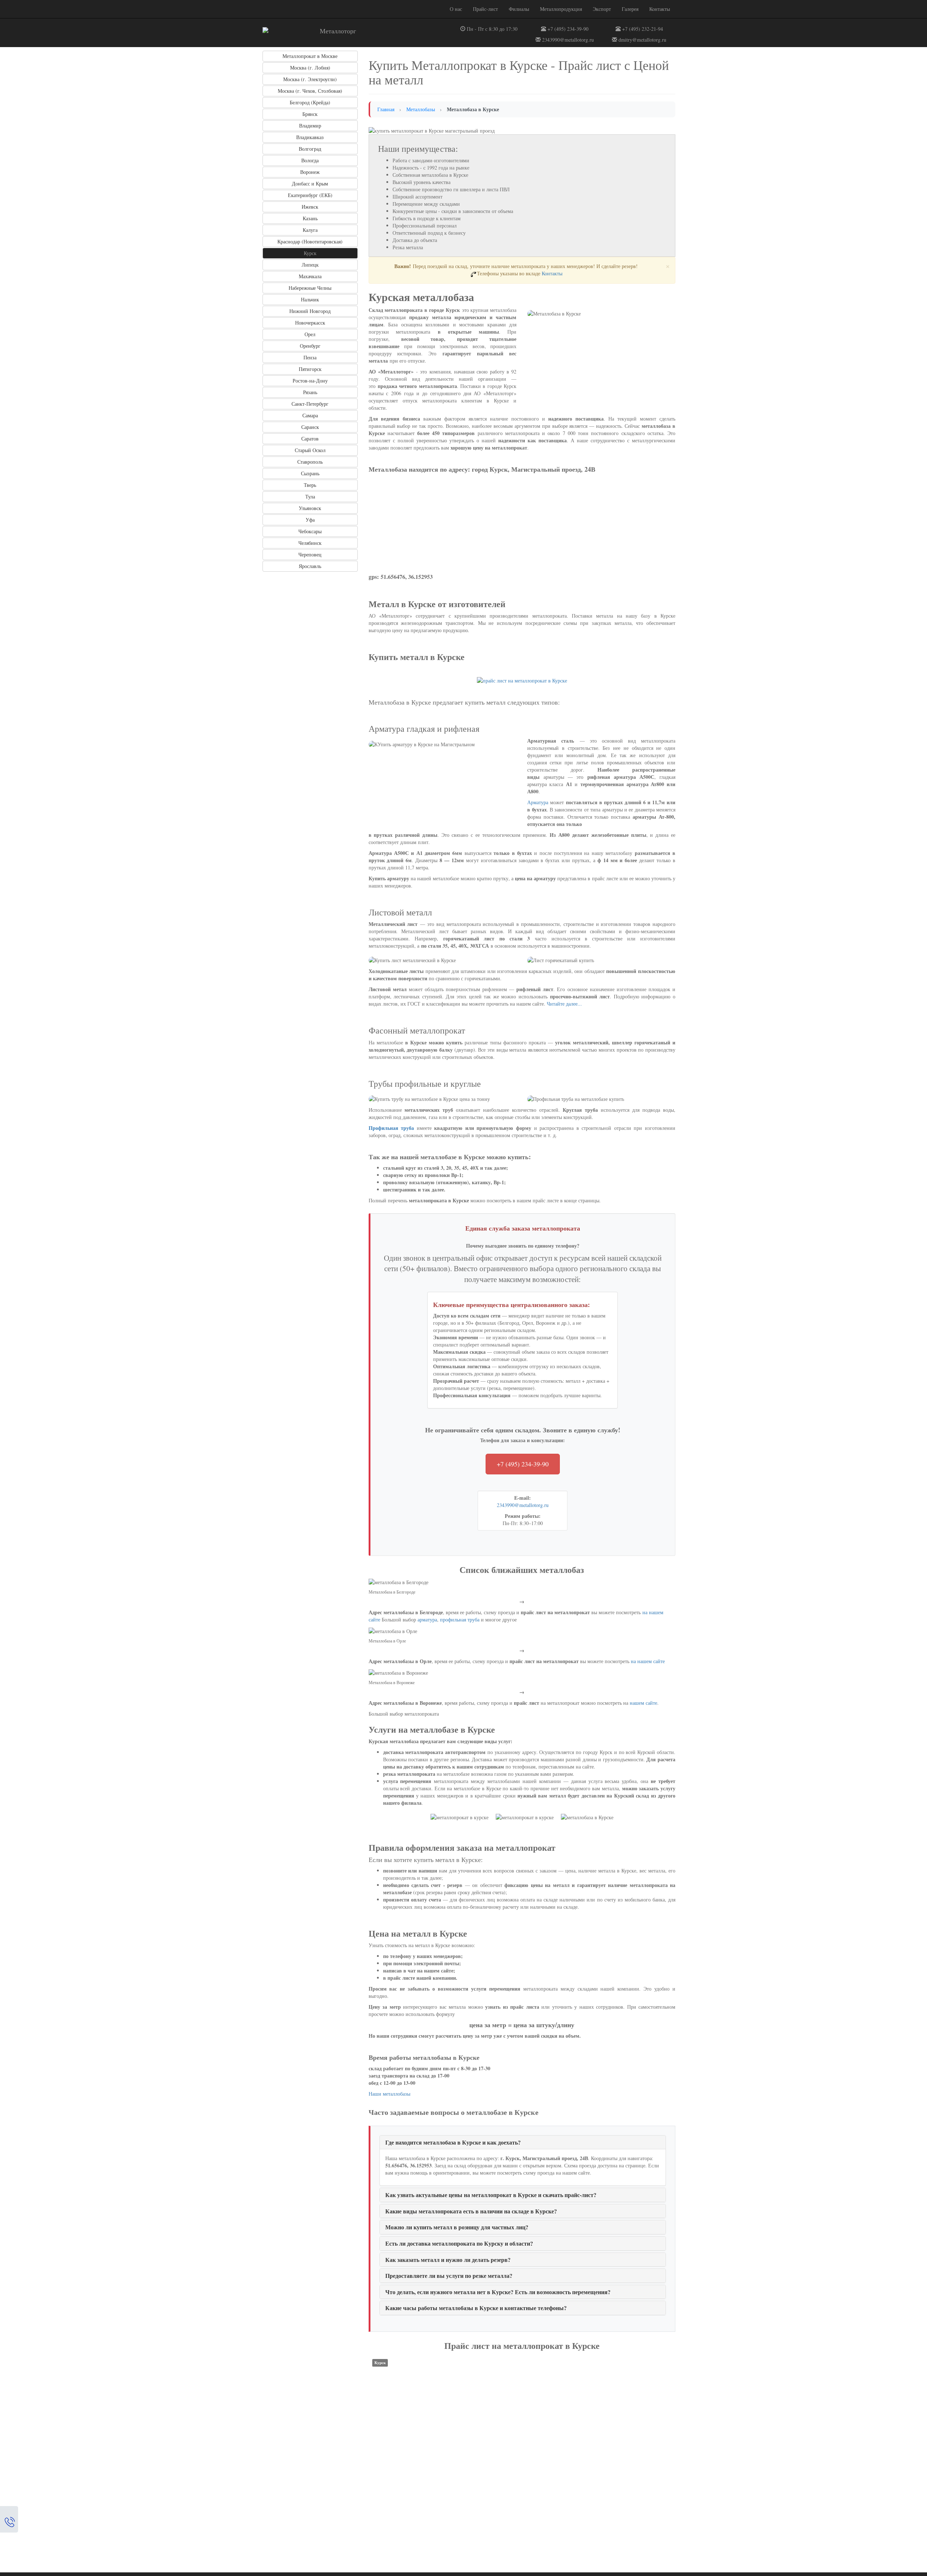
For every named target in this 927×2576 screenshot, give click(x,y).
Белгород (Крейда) (310, 102)
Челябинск (310, 543)
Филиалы (519, 9)
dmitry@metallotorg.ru (642, 40)
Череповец (310, 554)
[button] (453, 2142)
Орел (310, 334)
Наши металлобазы (389, 2094)
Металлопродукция (561, 9)
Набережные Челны (310, 288)
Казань (310, 218)
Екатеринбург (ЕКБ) (310, 195)
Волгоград (310, 149)
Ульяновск (310, 508)
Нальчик (310, 299)
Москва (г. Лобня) (310, 68)
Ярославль (310, 566)
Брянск (310, 114)
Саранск (310, 427)
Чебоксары (310, 531)
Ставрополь (310, 462)
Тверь (310, 485)
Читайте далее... (564, 1004)
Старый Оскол (310, 450)
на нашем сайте (648, 1661)
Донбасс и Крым (310, 183)
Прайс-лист (485, 9)
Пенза (310, 357)
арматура (427, 1619)
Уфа (310, 520)
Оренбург (310, 346)
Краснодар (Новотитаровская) (310, 241)
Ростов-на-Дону (310, 381)
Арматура (538, 802)
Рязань (310, 392)
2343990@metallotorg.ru (567, 40)
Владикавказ (310, 137)
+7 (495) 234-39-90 (567, 29)
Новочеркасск (310, 323)
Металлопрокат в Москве (310, 56)
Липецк (310, 265)
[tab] (523, 2142)
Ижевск (310, 207)
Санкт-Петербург (310, 404)
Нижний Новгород (310, 311)
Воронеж (310, 172)
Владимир (310, 126)
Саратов (310, 439)
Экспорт (602, 9)
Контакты (660, 9)
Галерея (630, 9)
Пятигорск (310, 369)
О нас (456, 9)
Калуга (310, 230)
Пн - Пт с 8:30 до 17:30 (491, 29)
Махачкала (310, 276)
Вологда (310, 160)
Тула (310, 496)
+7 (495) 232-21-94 (642, 29)
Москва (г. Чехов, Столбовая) (310, 91)
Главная (386, 109)
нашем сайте (643, 1703)
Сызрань (310, 473)
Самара (310, 415)
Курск (310, 253)
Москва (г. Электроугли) (310, 79)
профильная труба (460, 1619)
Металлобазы (421, 109)
